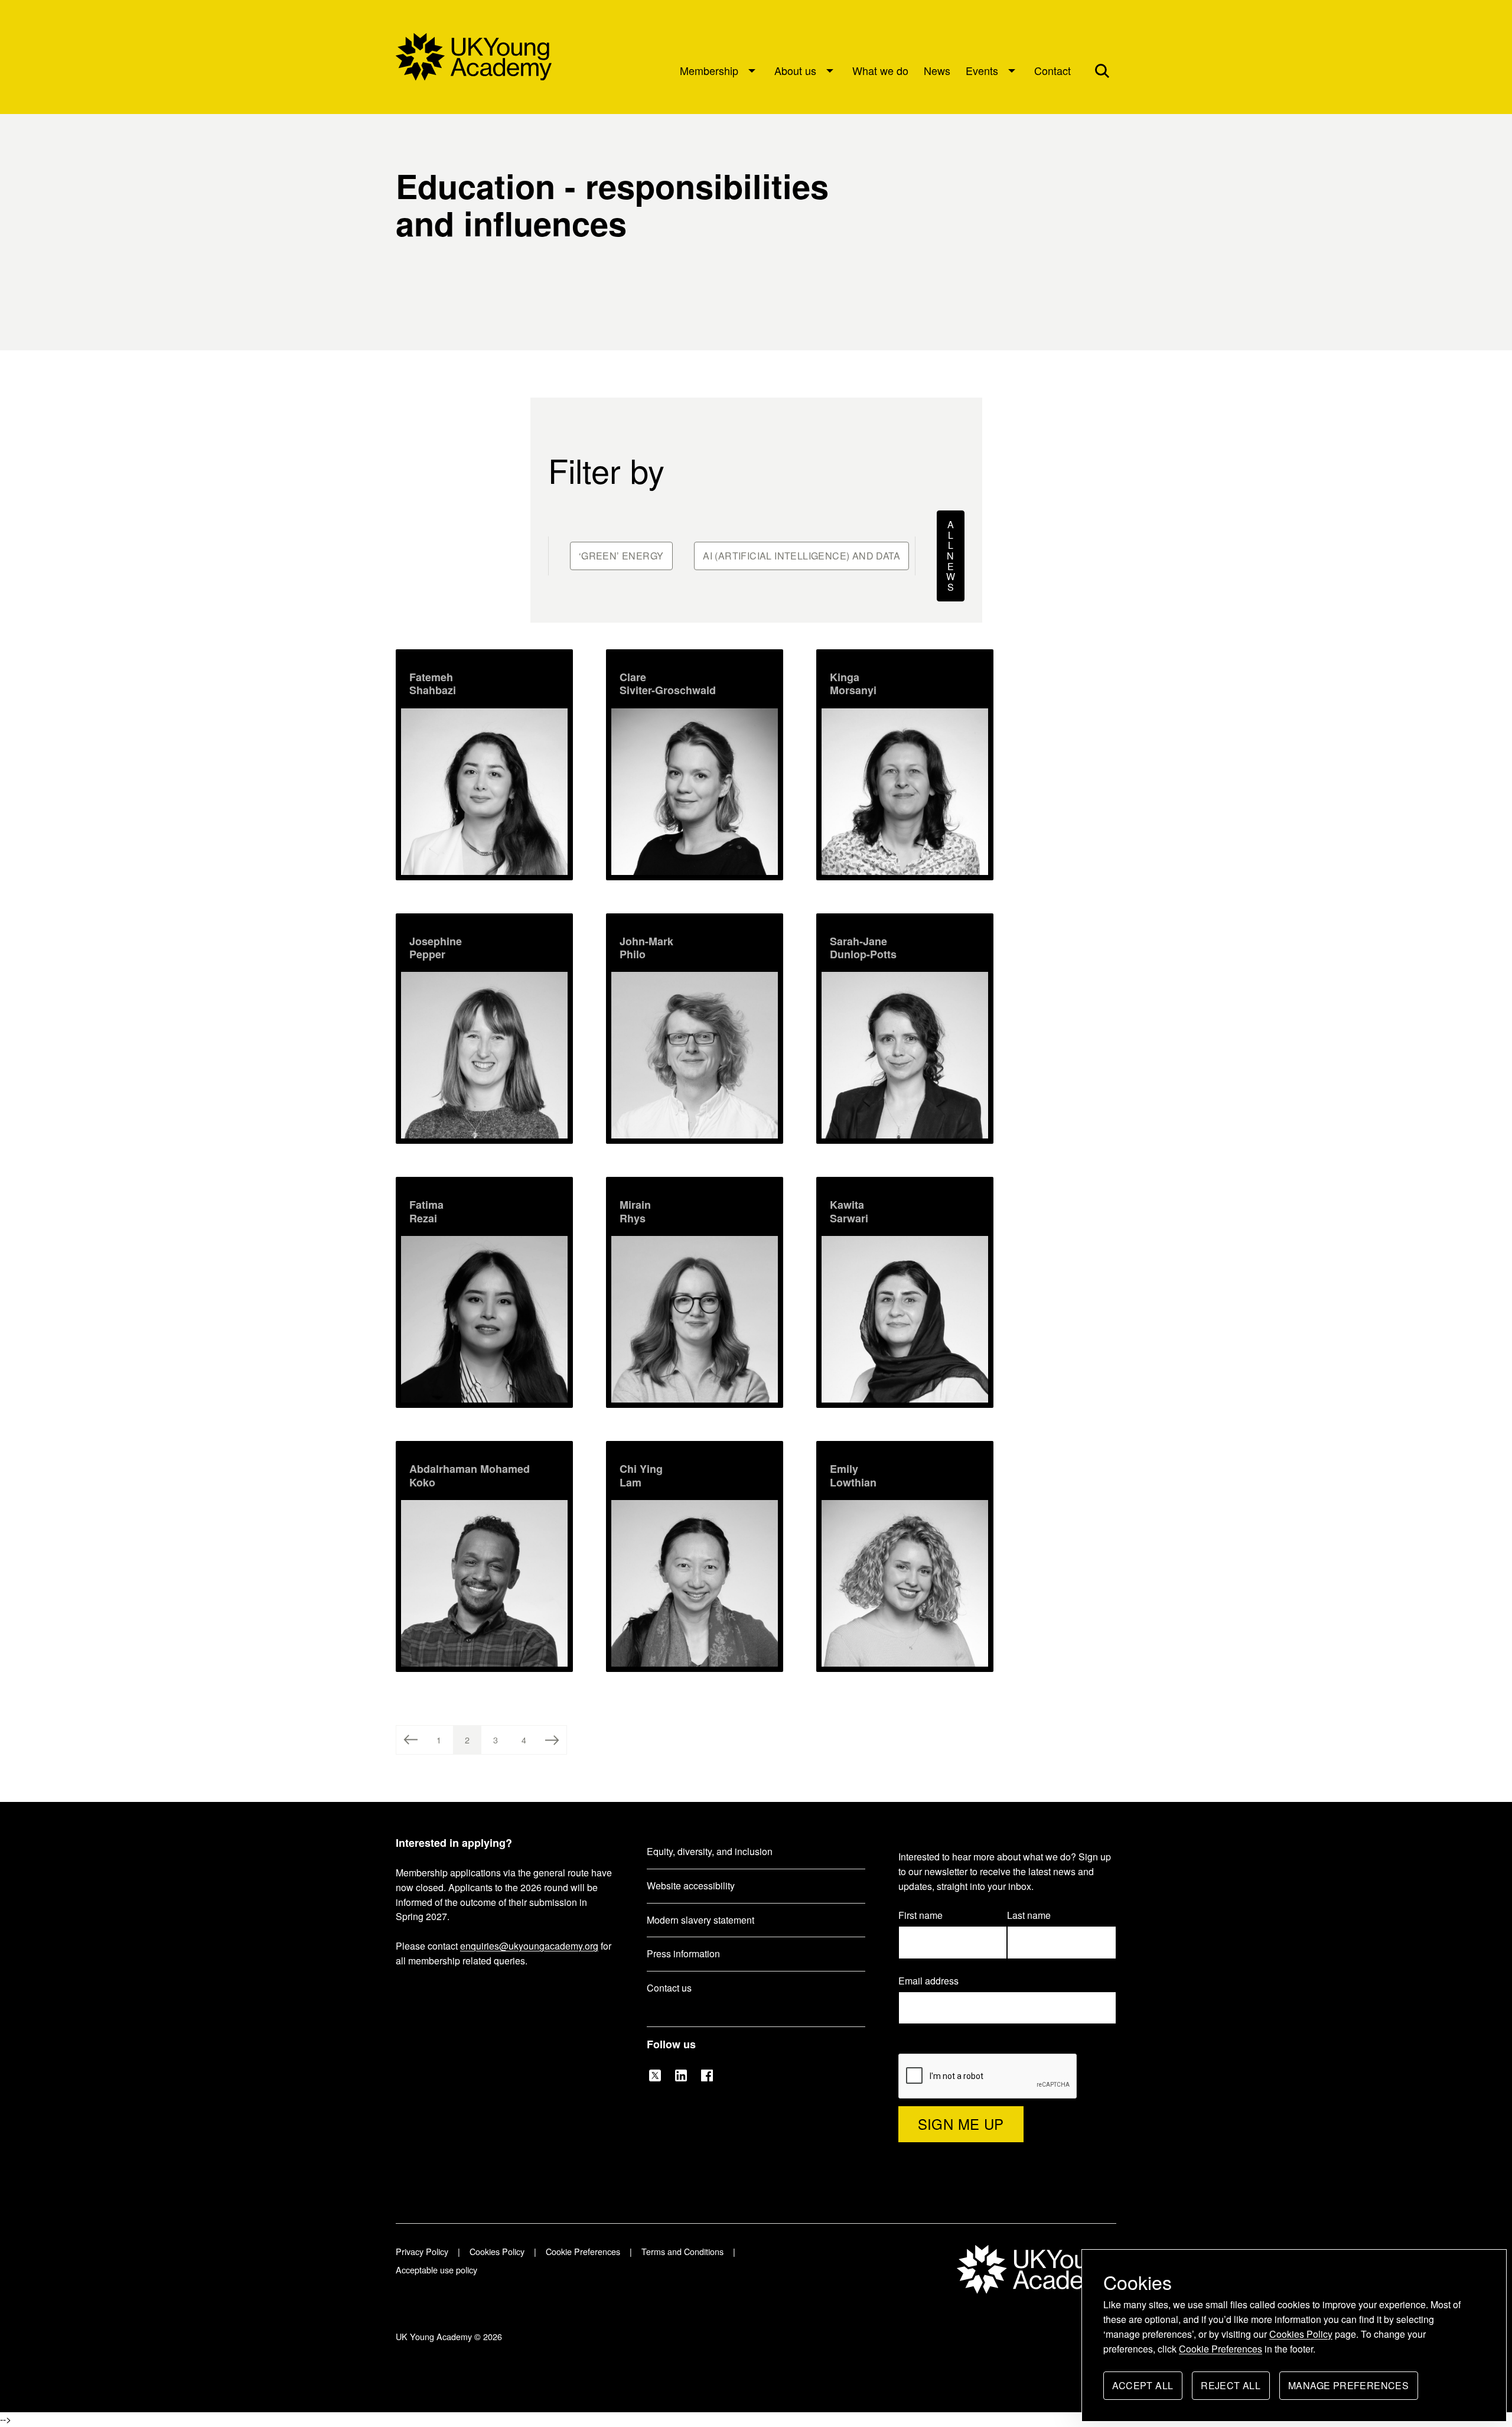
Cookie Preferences (1221, 2349)
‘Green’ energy (621, 556)
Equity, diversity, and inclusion (710, 1851)
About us (795, 70)
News (937, 70)
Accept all (1143, 2389)
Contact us (669, 1988)
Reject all (1231, 2389)
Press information (683, 1953)
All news (953, 558)
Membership (709, 70)
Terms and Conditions (682, 2251)
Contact (1052, 70)
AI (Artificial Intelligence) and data (801, 556)
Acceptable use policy (436, 2270)
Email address (934, 1981)
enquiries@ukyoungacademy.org (529, 1946)
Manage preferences (1348, 2389)
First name (920, 1915)
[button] (1102, 70)
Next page (552, 1740)
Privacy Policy (422, 2251)
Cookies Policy (1301, 2334)
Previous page (410, 1740)
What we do (880, 70)
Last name (1029, 1915)
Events (982, 70)
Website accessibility (691, 1886)
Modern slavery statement (700, 1920)
